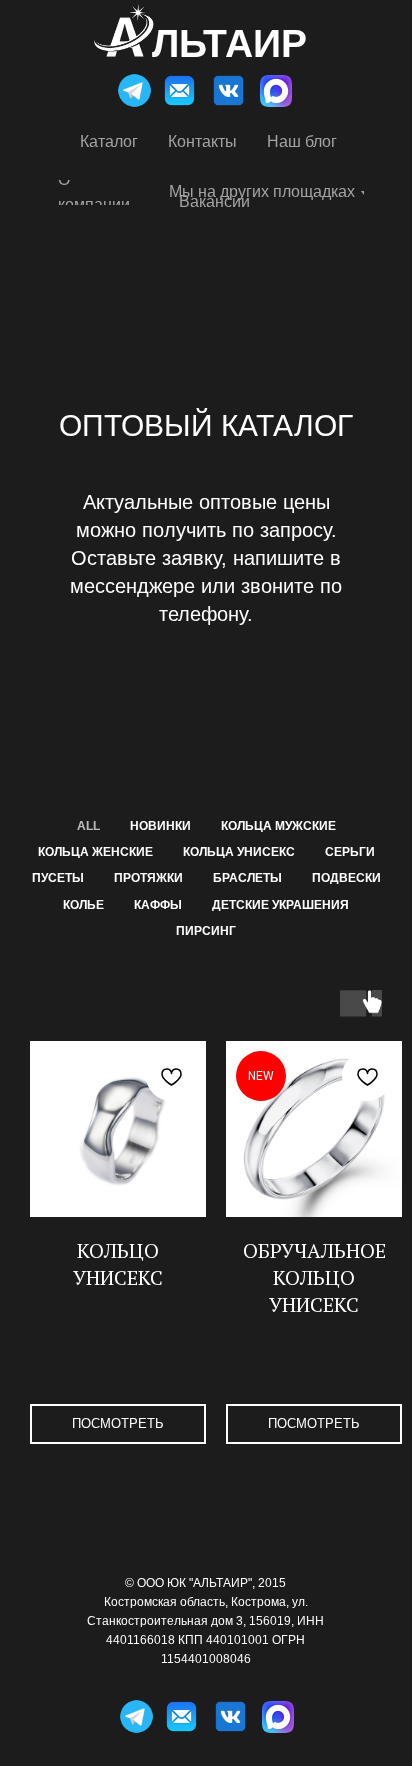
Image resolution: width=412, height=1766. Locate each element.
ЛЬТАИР (229, 43)
